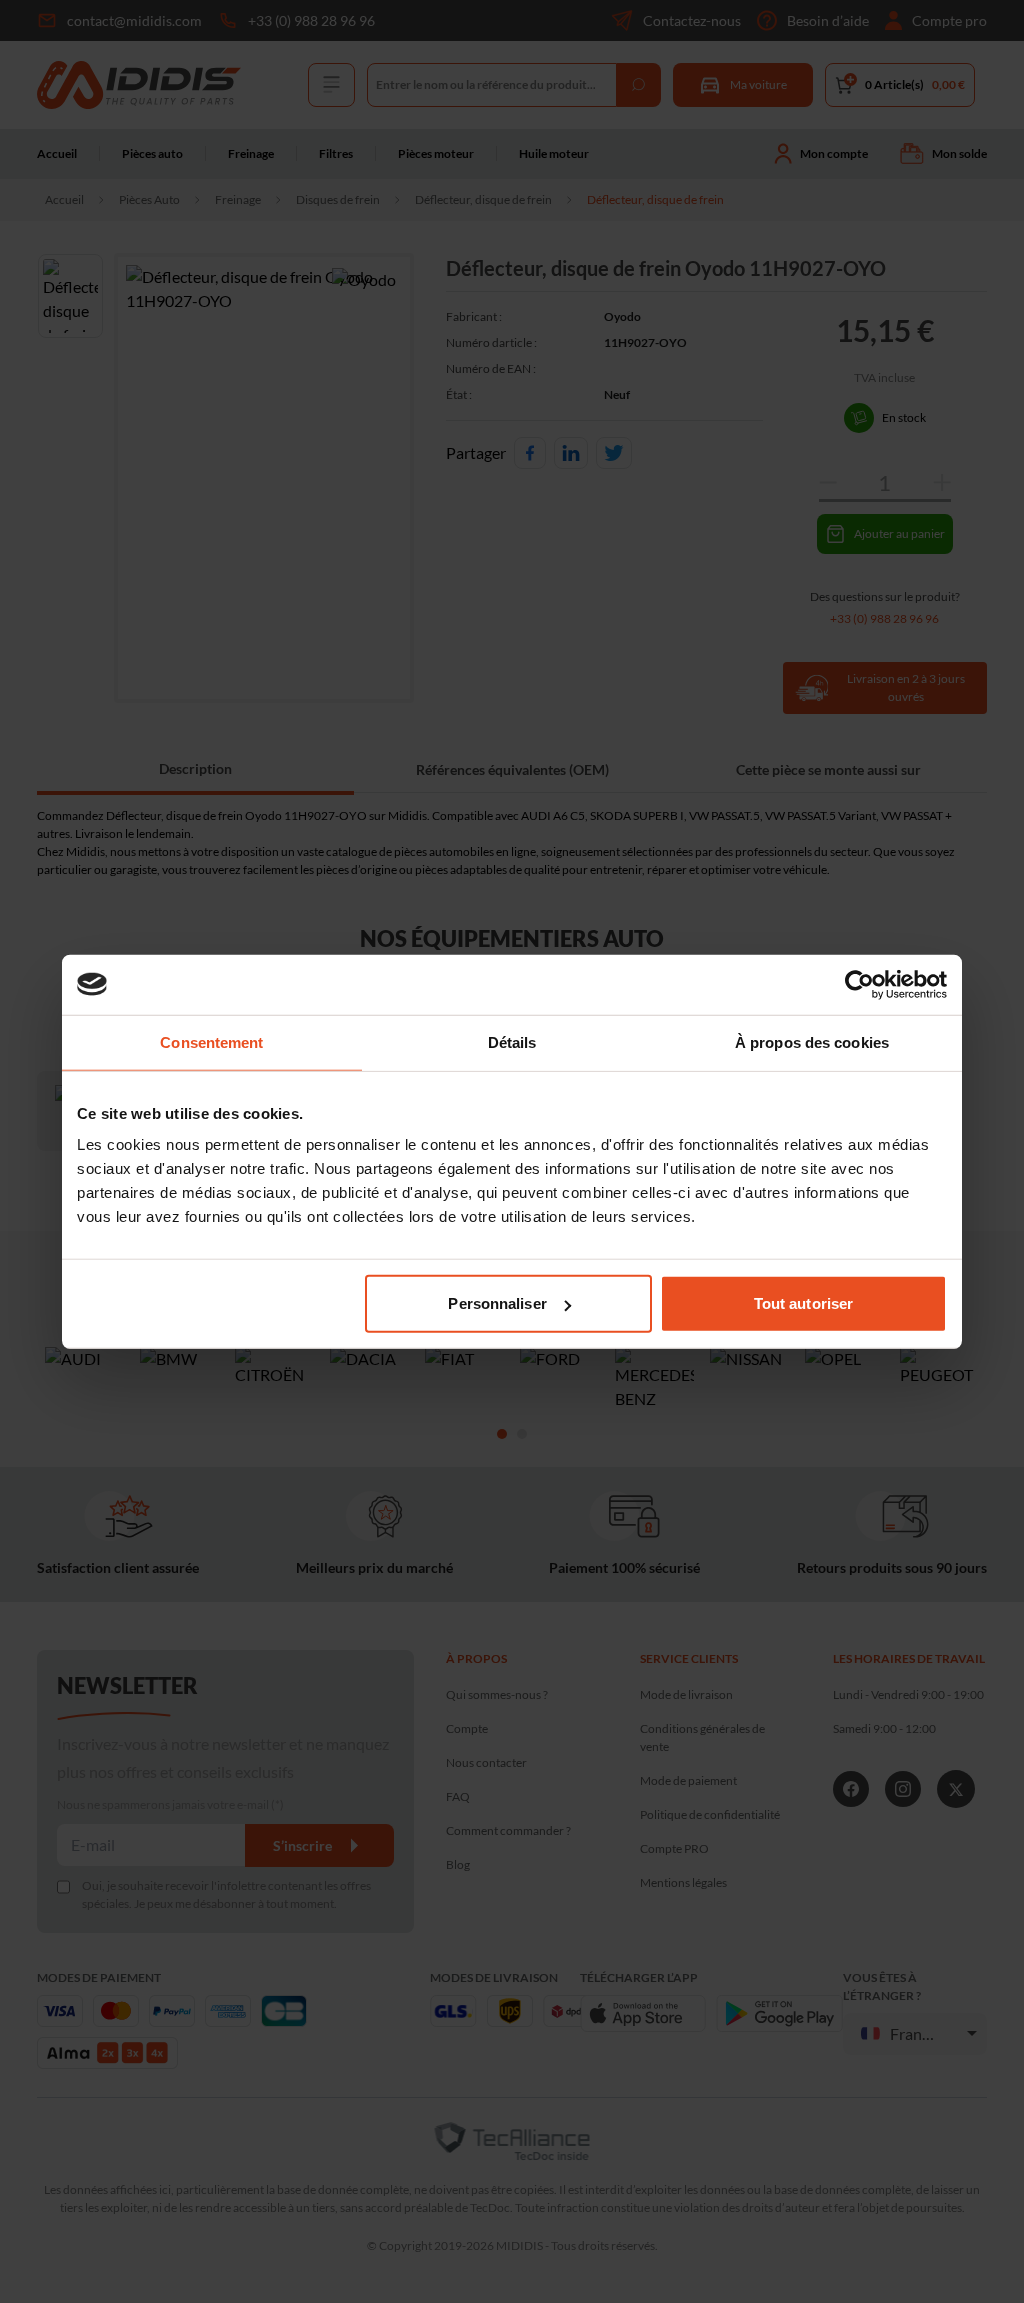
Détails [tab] (512, 1041)
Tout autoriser (803, 1303)
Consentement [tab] (211, 1041)
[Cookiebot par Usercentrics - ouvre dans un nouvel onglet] (859, 984)
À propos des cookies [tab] (812, 1041)
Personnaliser (497, 1303)
